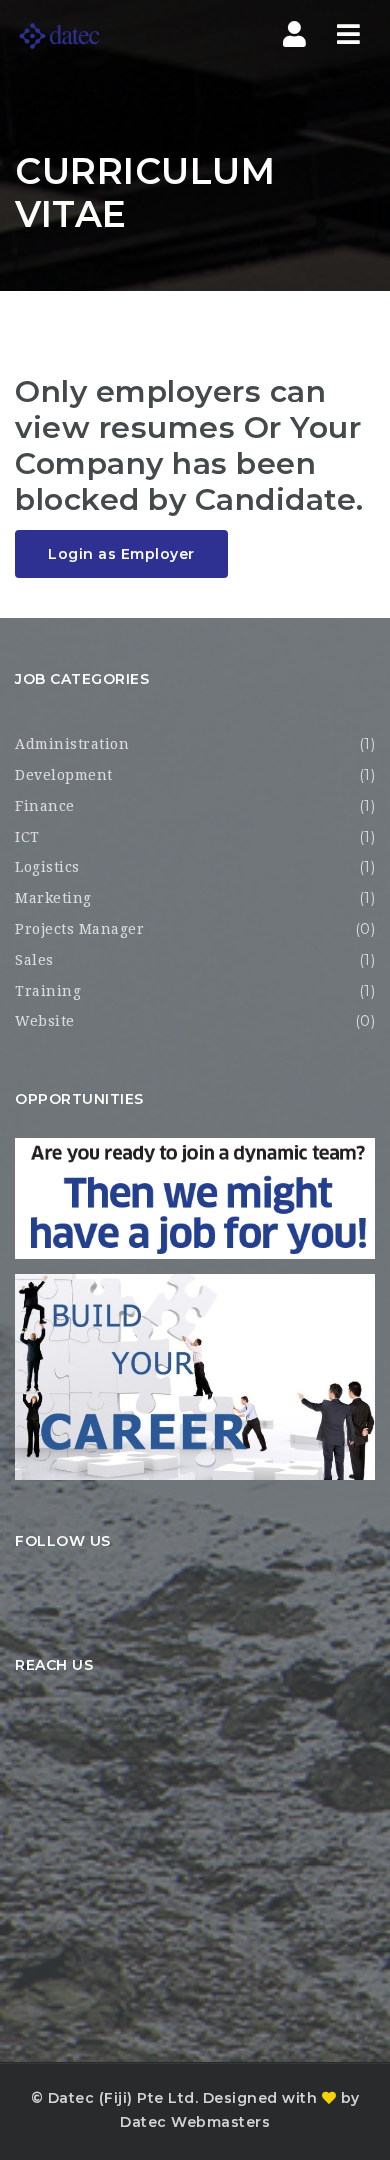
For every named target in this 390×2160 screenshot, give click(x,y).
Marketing (53, 898)
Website (45, 1021)
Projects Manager (79, 929)
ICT (27, 837)
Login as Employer (121, 554)
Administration (72, 744)
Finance (45, 806)
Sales (34, 960)
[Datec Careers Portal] (100, 35)
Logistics (47, 867)
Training (48, 991)
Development (64, 775)
